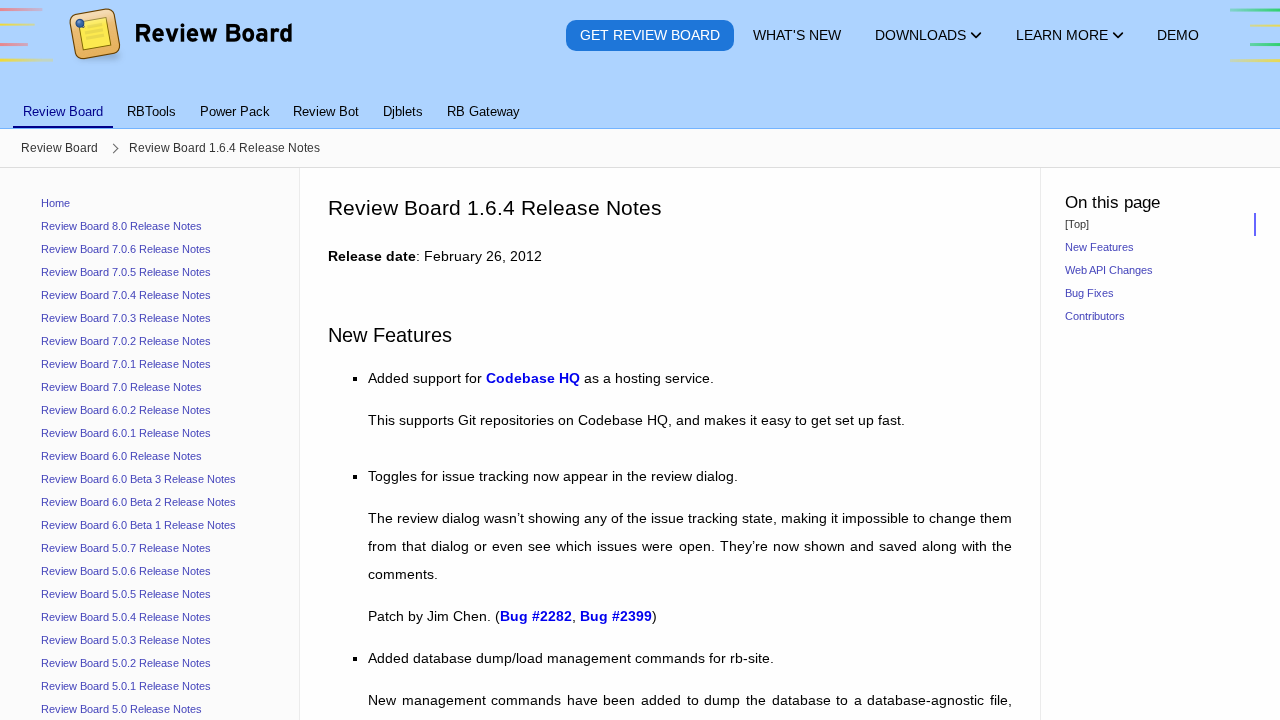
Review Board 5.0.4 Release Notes (126, 617)
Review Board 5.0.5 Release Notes (126, 594)
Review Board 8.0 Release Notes (121, 226)
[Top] (1077, 224)
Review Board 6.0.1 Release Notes (126, 433)
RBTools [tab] (151, 111)
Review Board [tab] (63, 111)
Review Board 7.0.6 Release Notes (126, 249)
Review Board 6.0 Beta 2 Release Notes (138, 502)
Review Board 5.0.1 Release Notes (126, 686)
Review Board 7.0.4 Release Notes (126, 295)
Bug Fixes (1089, 293)
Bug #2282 (536, 616)
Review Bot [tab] (326, 111)
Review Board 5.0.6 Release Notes (126, 571)
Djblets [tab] (403, 111)
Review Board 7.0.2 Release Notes (126, 341)
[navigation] (150, 444)
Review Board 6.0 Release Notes (121, 456)
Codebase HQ (533, 378)
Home (55, 203)
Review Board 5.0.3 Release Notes (126, 640)
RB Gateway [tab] (483, 111)
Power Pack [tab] (235, 111)
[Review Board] (179, 35)
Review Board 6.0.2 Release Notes (126, 410)
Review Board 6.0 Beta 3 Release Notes (138, 479)
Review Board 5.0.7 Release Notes (126, 548)
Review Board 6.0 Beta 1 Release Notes (138, 525)
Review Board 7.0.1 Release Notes (126, 364)
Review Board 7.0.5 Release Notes (126, 272)
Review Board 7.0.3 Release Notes (126, 318)
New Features (1099, 247)
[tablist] (640, 100)
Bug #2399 (616, 616)
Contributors (1095, 316)
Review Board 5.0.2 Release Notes (126, 663)
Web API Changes (1109, 270)
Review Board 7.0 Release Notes (121, 387)
